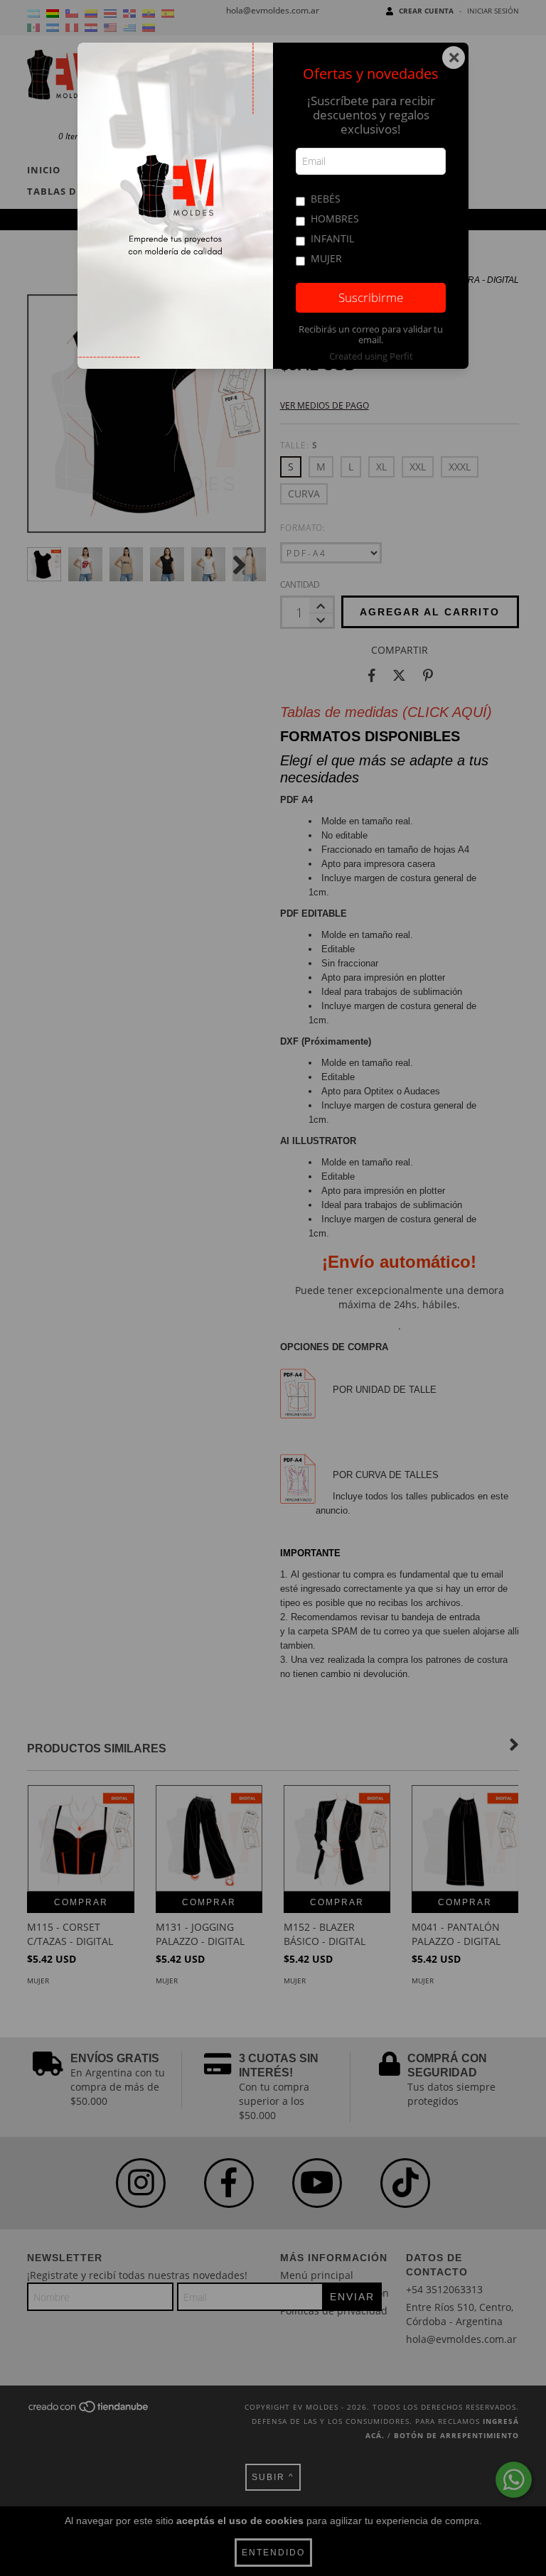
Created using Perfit (371, 356)
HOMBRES (335, 219)
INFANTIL (332, 238)
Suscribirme (371, 297)
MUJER (326, 258)
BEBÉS (326, 199)
